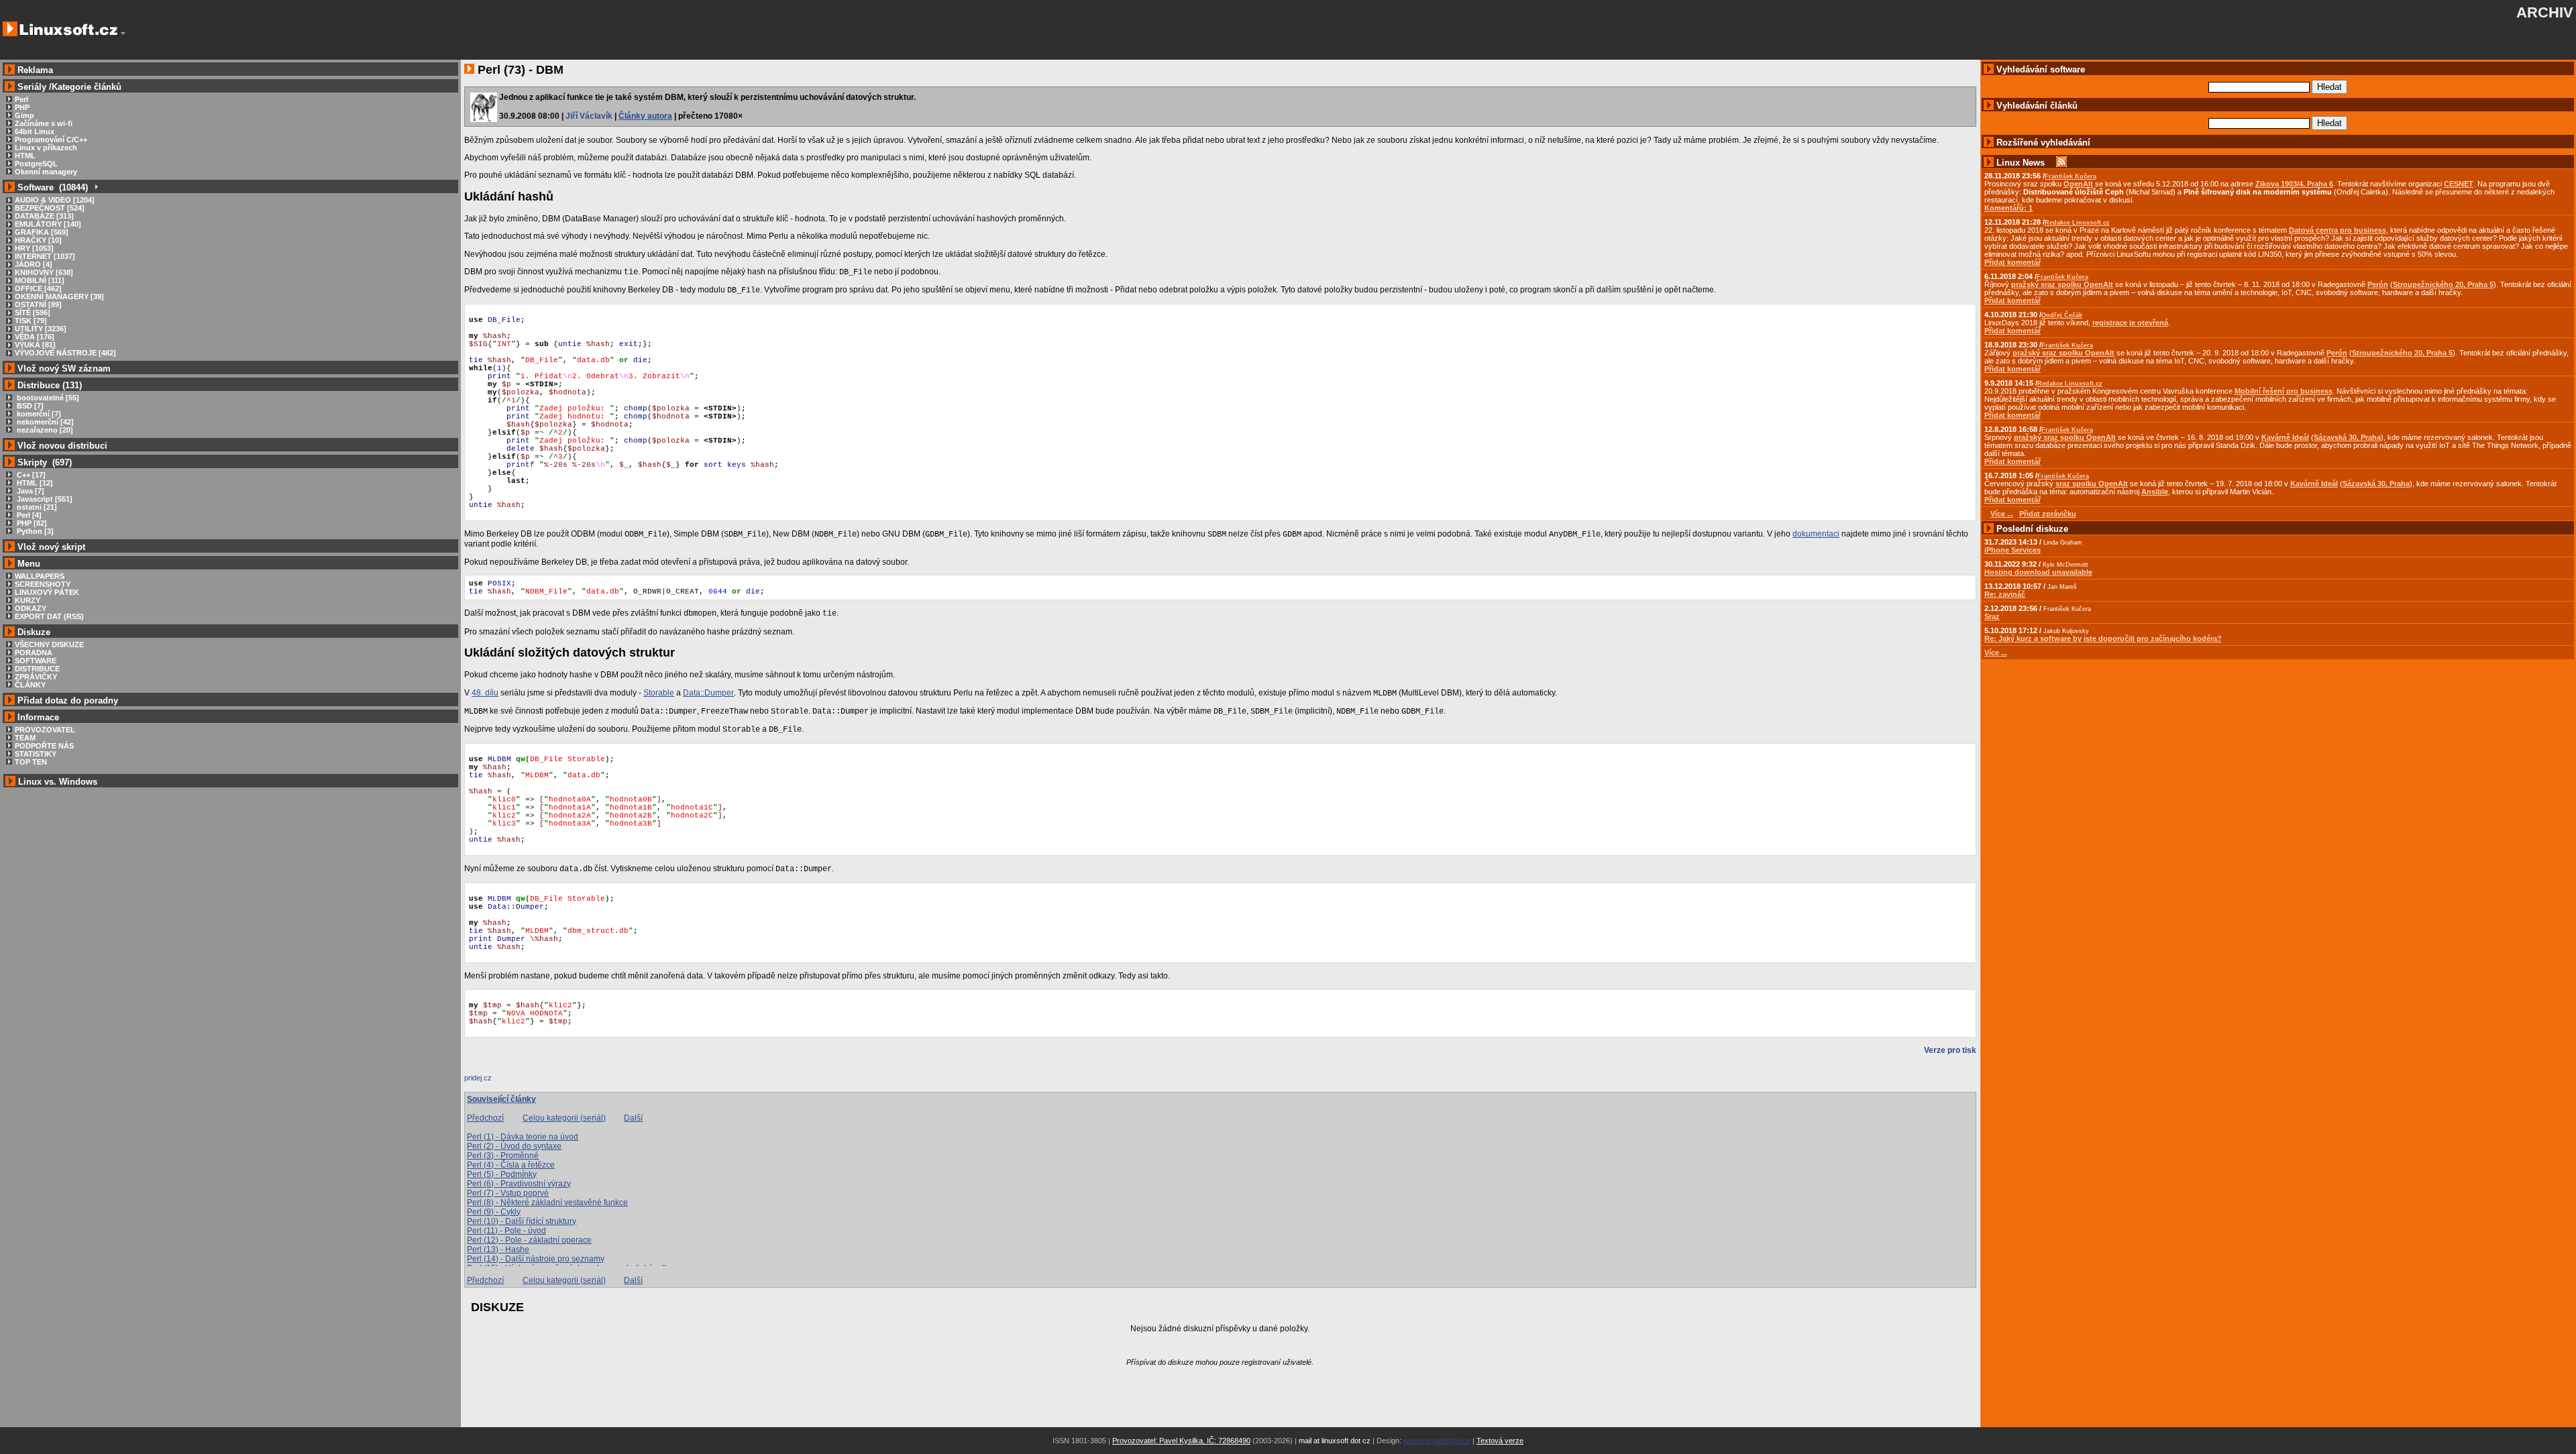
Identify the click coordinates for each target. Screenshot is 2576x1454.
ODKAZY (31, 608)
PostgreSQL (36, 164)
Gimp (24, 115)
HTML (25, 156)
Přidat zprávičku (2048, 514)
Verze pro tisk (1950, 1050)
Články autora (645, 116)
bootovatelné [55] (47, 398)
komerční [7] (38, 414)
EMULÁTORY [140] (48, 224)
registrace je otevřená (2130, 323)
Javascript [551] (44, 499)
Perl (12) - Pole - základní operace (529, 1240)
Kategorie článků (87, 87)
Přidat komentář (2012, 262)
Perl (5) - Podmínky (502, 1174)
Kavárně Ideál (2285, 437)
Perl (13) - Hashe (498, 1249)
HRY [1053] (34, 248)
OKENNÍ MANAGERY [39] (59, 296)
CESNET (2459, 184)
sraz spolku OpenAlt (2092, 484)
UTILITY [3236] (41, 329)
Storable (659, 693)
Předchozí (485, 1118)
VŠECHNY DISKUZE (49, 645)
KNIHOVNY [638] (44, 272)
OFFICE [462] (38, 288)
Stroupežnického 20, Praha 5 (2443, 284)
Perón (2378, 284)
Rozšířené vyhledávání (2043, 143)
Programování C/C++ (51, 139)
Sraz (1992, 616)
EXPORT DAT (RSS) (49, 616)
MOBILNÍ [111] (40, 280)
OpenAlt (2078, 184)
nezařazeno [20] (44, 430)
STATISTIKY (36, 754)
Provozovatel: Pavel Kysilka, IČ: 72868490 (1181, 1441)
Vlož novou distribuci (62, 446)
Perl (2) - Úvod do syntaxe (514, 1146)
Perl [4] (28, 515)
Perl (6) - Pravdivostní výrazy (519, 1184)
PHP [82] (31, 523)
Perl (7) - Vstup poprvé (508, 1193)
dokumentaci (1816, 534)
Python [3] (34, 531)
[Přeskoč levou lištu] (123, 34)
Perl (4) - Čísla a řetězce (511, 1165)
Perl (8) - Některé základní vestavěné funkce (547, 1203)
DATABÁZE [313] (44, 216)
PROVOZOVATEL (45, 730)
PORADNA (34, 653)
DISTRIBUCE (37, 669)
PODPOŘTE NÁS (44, 746)
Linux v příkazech (46, 148)
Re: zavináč (2005, 594)
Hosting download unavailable (2038, 572)
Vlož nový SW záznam (64, 369)
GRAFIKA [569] (42, 232)
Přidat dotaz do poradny (66, 701)
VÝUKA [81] (35, 345)
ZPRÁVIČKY (36, 677)
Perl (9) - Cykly (494, 1212)
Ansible (2155, 492)
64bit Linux (35, 131)
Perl (21, 99)
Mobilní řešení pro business (2284, 391)
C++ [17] (30, 475)
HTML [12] (34, 483)
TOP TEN (31, 762)
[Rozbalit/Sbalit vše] (96, 187)
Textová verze (1500, 1441)
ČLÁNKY (30, 685)
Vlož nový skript (51, 547)
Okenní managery (46, 172)
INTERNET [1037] (45, 256)
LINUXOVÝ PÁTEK (47, 592)
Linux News (2021, 163)
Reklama (35, 70)
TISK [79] (31, 321)
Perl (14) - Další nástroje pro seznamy (536, 1259)
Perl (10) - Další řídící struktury (522, 1221)
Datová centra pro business (2338, 230)
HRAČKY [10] (38, 240)
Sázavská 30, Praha (2347, 437)
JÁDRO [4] (34, 264)
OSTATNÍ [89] (38, 304)
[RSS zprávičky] (2061, 163)
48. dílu (485, 693)
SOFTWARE (36, 661)
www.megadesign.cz (1437, 1441)
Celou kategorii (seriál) (564, 1118)
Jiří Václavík (589, 116)
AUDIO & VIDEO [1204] (55, 200)
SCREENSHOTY (43, 584)
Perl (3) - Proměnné (503, 1156)
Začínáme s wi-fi (44, 123)
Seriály (32, 87)
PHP (22, 107)
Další (633, 1118)
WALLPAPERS (40, 576)
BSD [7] (29, 406)
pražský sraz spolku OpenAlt (2062, 284)
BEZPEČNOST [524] (50, 208)
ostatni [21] (36, 507)
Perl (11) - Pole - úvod (506, 1231)
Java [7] (30, 491)
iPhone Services (2012, 550)
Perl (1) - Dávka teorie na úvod (523, 1137)
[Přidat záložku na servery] (491, 1081)
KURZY (28, 600)
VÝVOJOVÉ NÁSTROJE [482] (65, 353)
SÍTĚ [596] (33, 313)
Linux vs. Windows (58, 782)
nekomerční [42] (44, 422)
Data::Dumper (708, 693)
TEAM (25, 738)
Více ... (1996, 653)
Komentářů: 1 (2008, 208)
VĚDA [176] (35, 337)
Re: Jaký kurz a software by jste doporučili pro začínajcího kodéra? (2103, 638)
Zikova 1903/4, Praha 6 (2294, 184)
